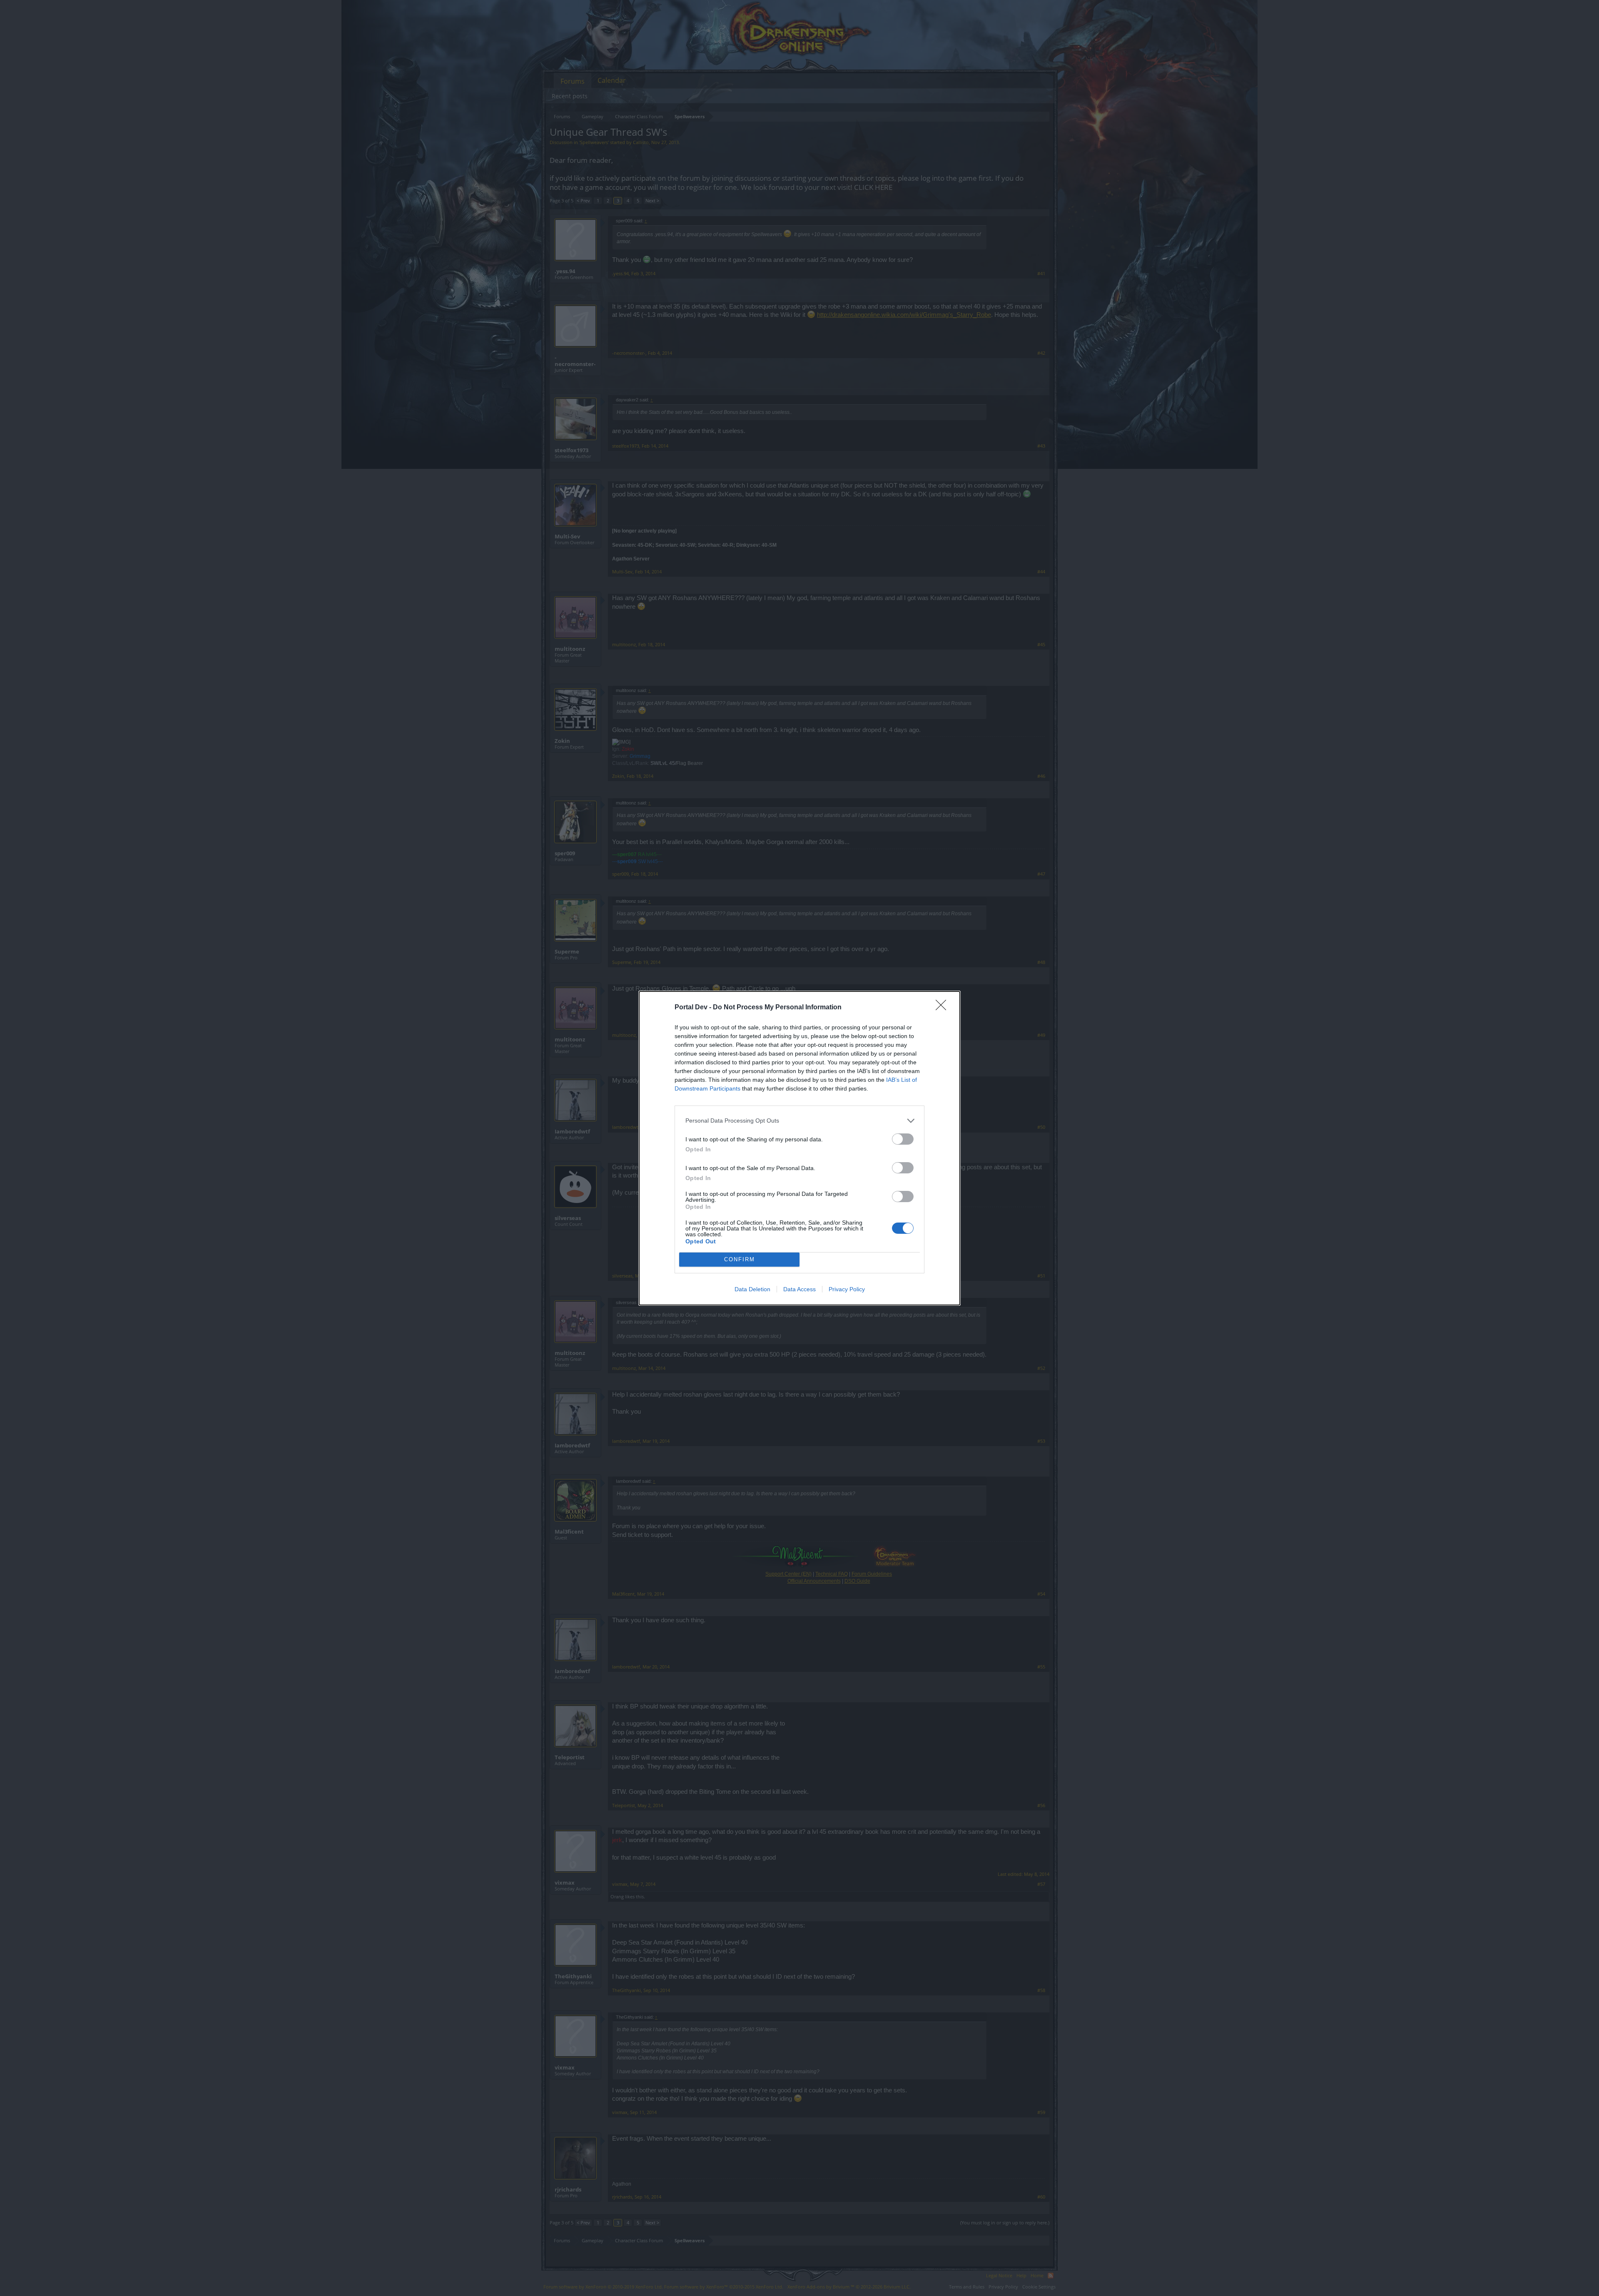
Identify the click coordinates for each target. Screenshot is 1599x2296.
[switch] (903, 1139)
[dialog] (799, 1148)
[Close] (944, 1008)
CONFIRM (740, 1259)
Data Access (799, 1289)
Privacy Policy (847, 1289)
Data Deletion (752, 1289)
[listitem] (799, 1121)
